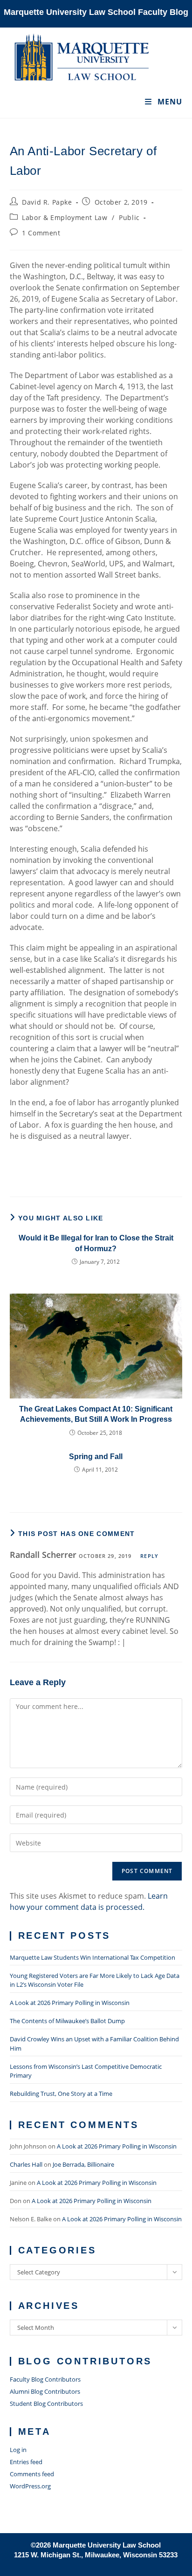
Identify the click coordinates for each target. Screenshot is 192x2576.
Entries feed (26, 2462)
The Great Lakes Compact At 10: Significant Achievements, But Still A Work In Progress (96, 1414)
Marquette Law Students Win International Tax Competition (93, 1957)
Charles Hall (26, 2164)
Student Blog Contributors (46, 2404)
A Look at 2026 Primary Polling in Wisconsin (70, 2003)
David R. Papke (47, 202)
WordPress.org (30, 2486)
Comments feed (32, 2474)
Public (129, 217)
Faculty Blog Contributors (45, 2379)
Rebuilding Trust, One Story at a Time (61, 2094)
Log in (18, 2450)
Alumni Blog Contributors (45, 2391)
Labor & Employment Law (65, 217)
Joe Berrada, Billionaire (83, 2164)
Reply (149, 1556)
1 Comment (41, 233)
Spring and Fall (96, 1457)
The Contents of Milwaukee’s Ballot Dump (67, 2021)
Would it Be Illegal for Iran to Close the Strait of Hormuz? (96, 1243)
